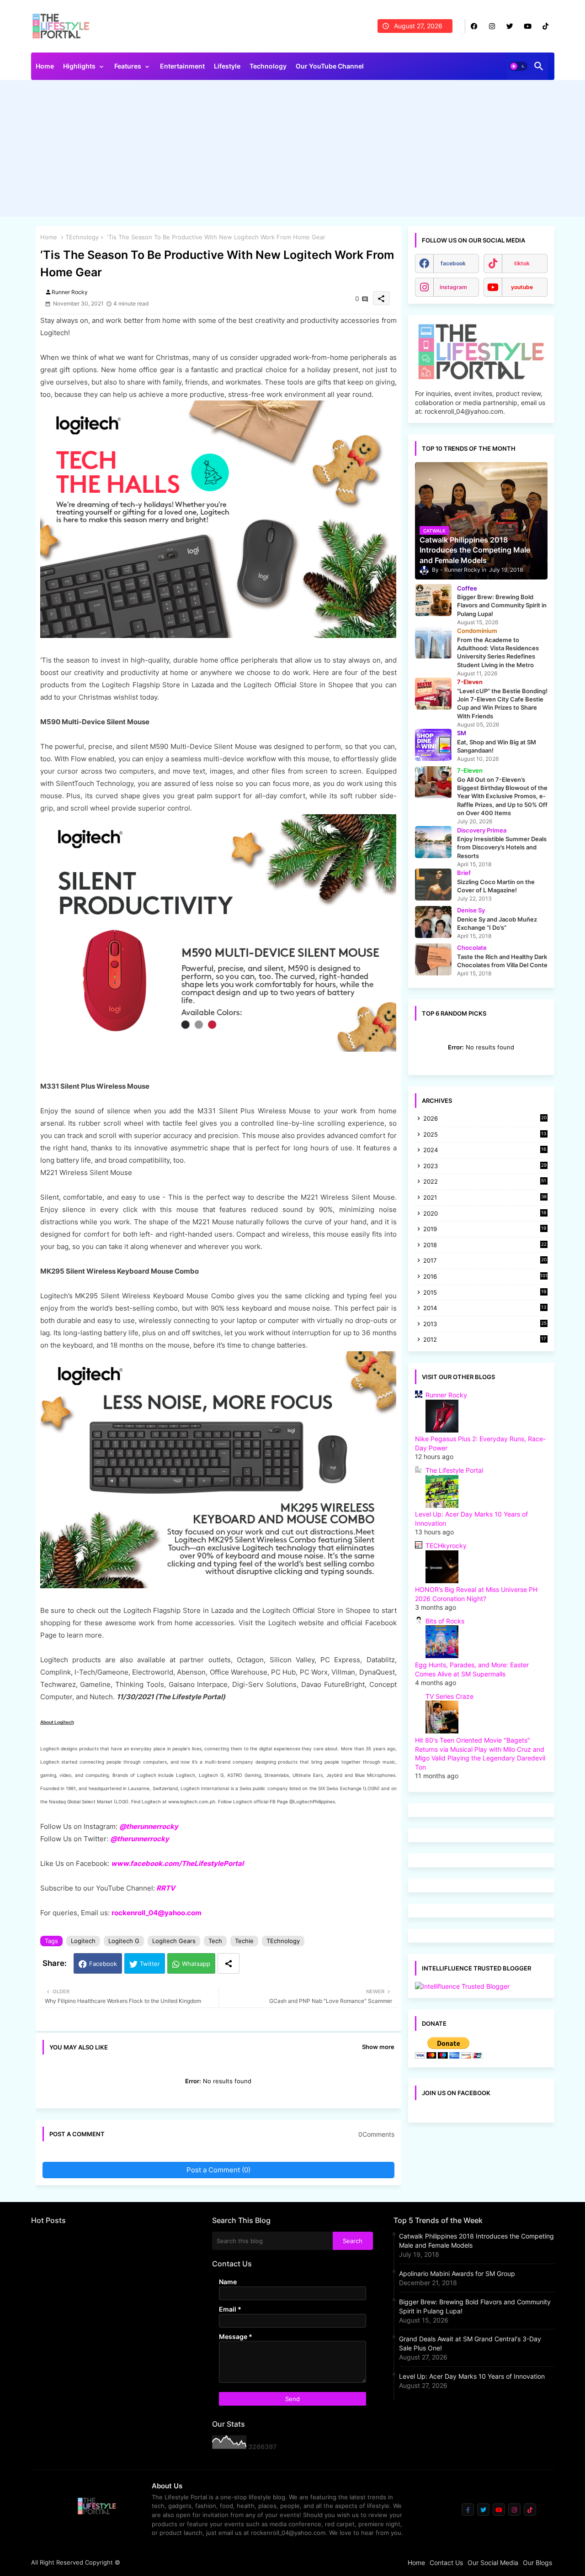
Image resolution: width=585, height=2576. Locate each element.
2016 (485, 1276)
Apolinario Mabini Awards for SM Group (457, 2273)
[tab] (45, 68)
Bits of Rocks (445, 1621)
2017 (485, 1261)
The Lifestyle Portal (454, 1470)
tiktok (522, 263)
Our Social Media (493, 2563)
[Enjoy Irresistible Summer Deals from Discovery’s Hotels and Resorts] (433, 842)
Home (45, 66)
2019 (485, 1230)
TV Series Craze (449, 1696)
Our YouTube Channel (330, 66)
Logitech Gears (174, 1941)
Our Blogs (537, 2563)
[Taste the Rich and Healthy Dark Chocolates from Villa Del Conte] (433, 959)
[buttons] (474, 26)
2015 (485, 1293)
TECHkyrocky (446, 1546)
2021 (485, 1198)
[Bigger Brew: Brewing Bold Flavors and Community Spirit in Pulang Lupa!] (433, 600)
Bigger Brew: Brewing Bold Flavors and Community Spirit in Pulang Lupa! (475, 2306)
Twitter (150, 1964)
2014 (485, 1309)
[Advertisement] (293, 151)
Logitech (83, 1941)
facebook (453, 263)
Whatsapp (196, 1964)
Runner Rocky (446, 1395)
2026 (485, 1118)
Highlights (79, 66)
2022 (485, 1182)
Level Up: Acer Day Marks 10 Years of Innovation (472, 2376)
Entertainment (182, 66)
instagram (453, 287)
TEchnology (82, 237)
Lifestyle (227, 66)
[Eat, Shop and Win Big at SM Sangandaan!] (433, 745)
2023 (485, 1167)
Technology (268, 66)
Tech (215, 1941)
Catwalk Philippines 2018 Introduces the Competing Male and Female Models (476, 2241)
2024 (485, 1151)
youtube (522, 287)
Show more (378, 2047)
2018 (485, 1246)
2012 (485, 1340)
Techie (244, 1941)
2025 (485, 1135)
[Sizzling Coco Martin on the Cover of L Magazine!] (433, 885)
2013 (485, 1325)
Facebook (103, 1964)
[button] (518, 66)
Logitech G (124, 1941)
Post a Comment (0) (218, 2170)
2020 (485, 1214)
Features (128, 66)
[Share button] (229, 1963)
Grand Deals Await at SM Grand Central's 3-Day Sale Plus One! (470, 2343)
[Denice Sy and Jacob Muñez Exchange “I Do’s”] (433, 922)
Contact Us (446, 2563)
